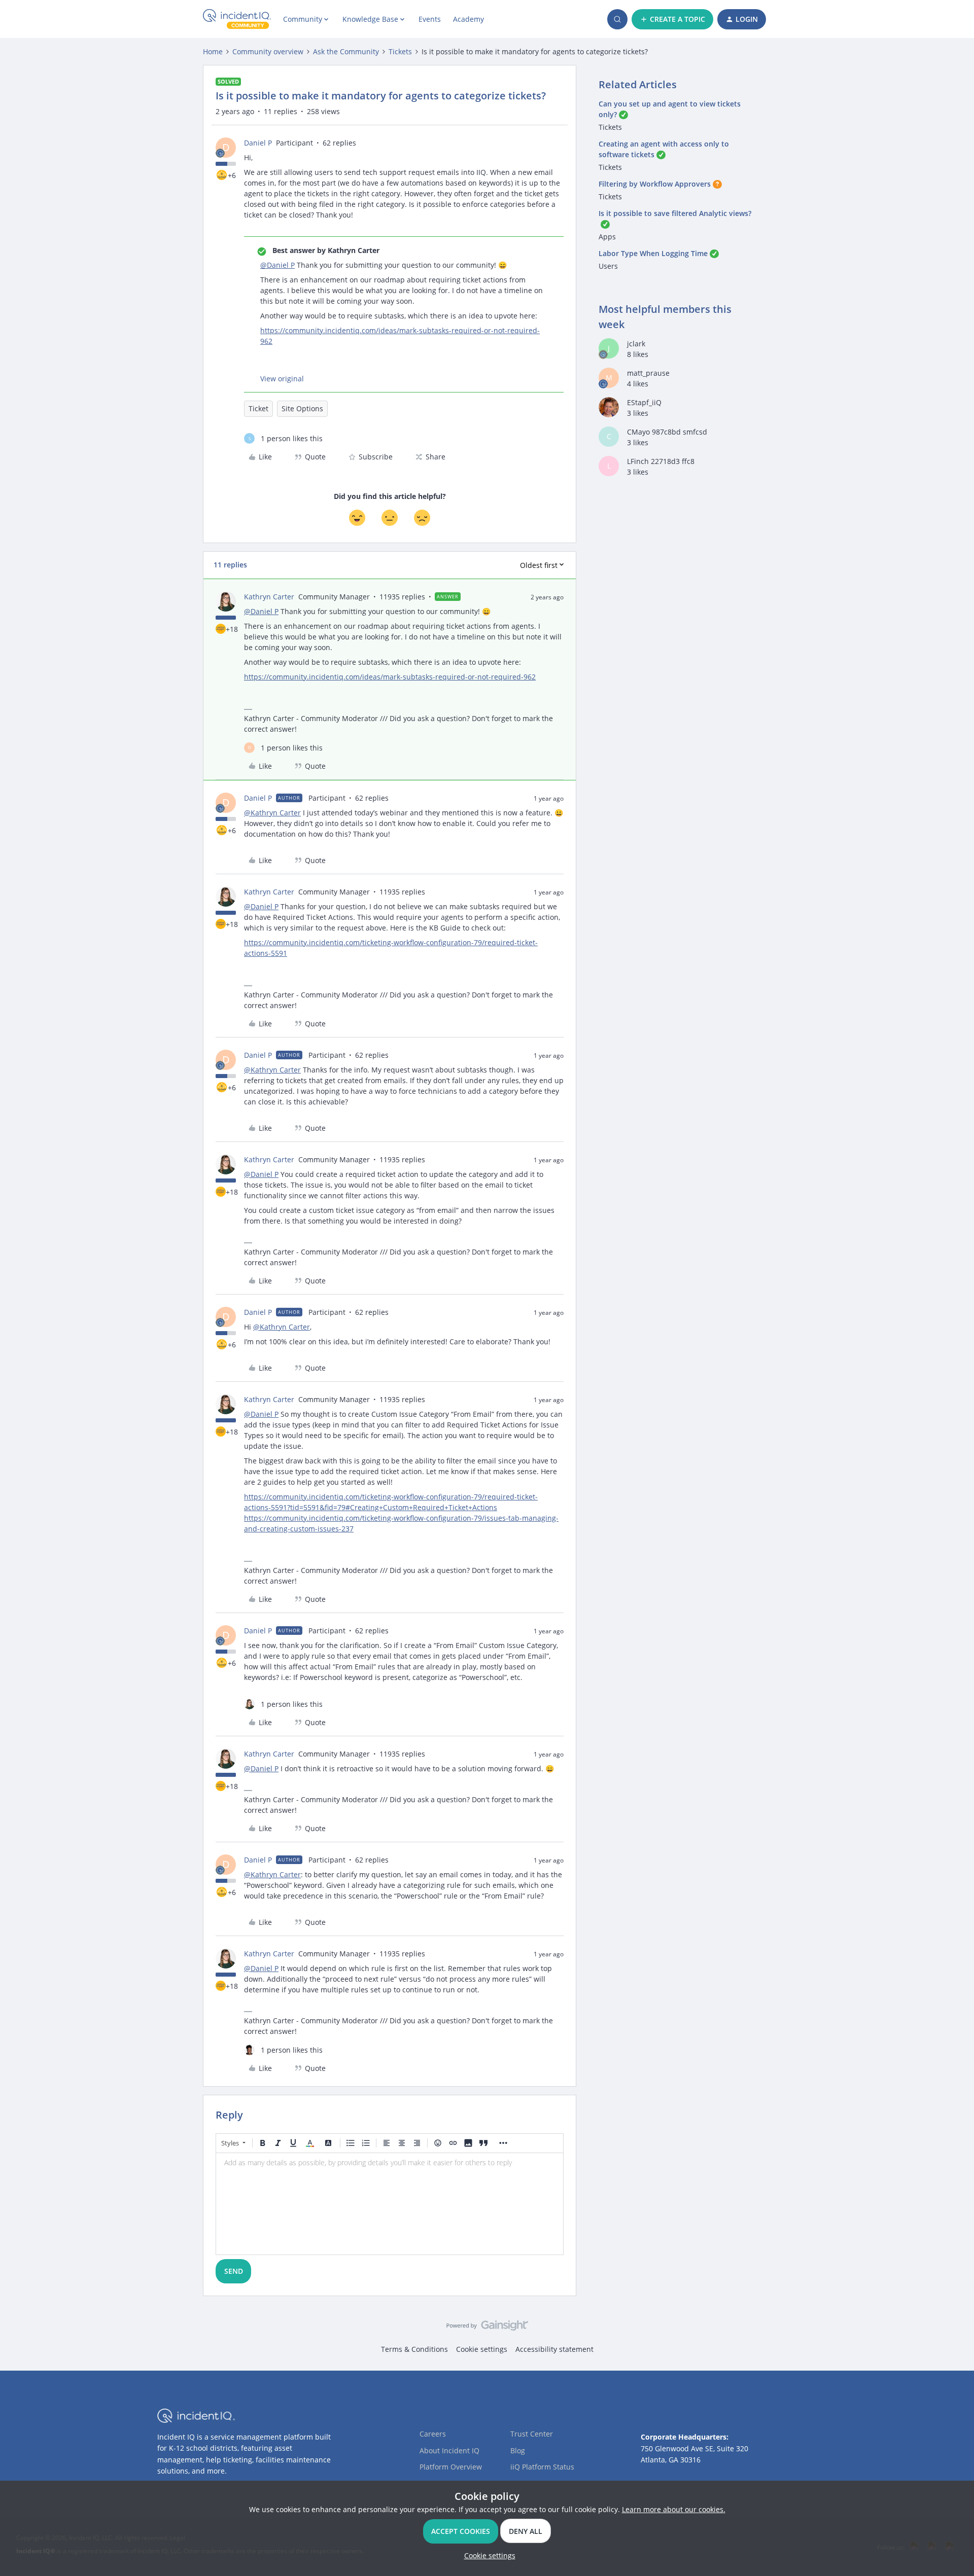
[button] (672, 19)
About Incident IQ (449, 2450)
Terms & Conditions (414, 2349)
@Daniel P (277, 265)
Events (430, 19)
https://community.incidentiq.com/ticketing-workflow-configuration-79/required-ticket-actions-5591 (391, 948)
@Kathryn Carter (272, 813)
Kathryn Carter (269, 597)
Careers (433, 2434)
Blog (518, 2450)
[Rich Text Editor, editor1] (390, 2204)
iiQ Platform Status (542, 2467)
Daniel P (258, 143)
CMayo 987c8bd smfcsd (667, 432)
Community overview (268, 51)
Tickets (400, 51)
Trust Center (532, 2434)
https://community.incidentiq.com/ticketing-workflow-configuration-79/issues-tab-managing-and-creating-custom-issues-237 (401, 1523)
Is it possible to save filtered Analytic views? (675, 213)
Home (213, 51)
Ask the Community (346, 51)
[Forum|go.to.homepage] (237, 19)
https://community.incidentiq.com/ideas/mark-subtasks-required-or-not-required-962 (400, 336)
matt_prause (648, 373)
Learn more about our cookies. (674, 2509)
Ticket (258, 408)
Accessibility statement (554, 2349)
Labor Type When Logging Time (653, 253)
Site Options (302, 408)
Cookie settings (482, 2349)
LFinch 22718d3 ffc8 (661, 461)
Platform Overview (451, 2467)
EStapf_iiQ (644, 402)
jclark (636, 344)
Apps (607, 237)
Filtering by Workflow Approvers (655, 184)
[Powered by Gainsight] (487, 2328)
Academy (468, 19)
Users (608, 266)
